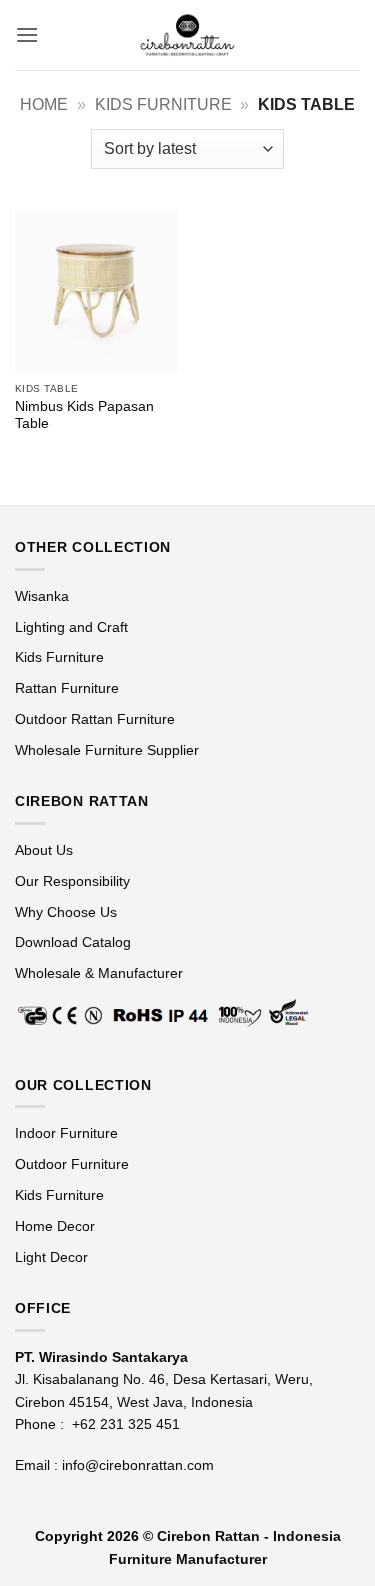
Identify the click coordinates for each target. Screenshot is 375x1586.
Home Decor (55, 1226)
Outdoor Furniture (72, 1164)
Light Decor (51, 1257)
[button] (27, 34)
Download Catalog (73, 942)
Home (44, 104)
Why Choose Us (66, 912)
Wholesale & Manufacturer (99, 973)
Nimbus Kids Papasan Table (84, 415)
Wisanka (44, 596)
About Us (44, 850)
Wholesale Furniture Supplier (107, 750)
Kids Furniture (163, 104)
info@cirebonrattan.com (138, 1465)
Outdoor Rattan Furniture (95, 719)
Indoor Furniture (66, 1133)
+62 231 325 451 (126, 1424)
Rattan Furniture (69, 688)
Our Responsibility (72, 881)
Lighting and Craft (71, 627)
